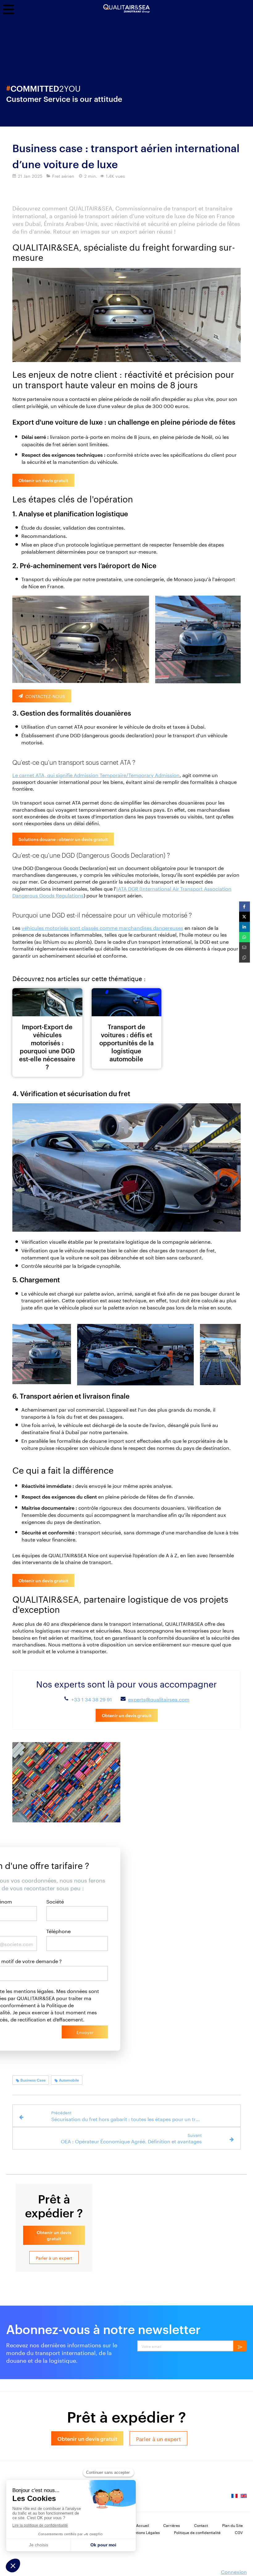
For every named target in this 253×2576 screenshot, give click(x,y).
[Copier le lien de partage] (245, 957)
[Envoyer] (240, 2346)
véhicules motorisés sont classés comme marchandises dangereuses (102, 927)
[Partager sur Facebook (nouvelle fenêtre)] (245, 907)
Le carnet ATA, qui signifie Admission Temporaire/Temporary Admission (96, 774)
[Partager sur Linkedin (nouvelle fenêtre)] (245, 927)
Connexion (234, 2571)
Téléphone (58, 1931)
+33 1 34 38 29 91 (92, 1699)
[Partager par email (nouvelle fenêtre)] (245, 947)
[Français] (234, 2498)
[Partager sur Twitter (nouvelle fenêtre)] (245, 917)
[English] (244, 2498)
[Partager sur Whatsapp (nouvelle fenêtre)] (245, 937)
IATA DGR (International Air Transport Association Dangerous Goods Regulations (122, 891)
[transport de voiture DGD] (47, 1002)
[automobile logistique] (127, 1002)
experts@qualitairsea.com (159, 1699)
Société (55, 1901)
